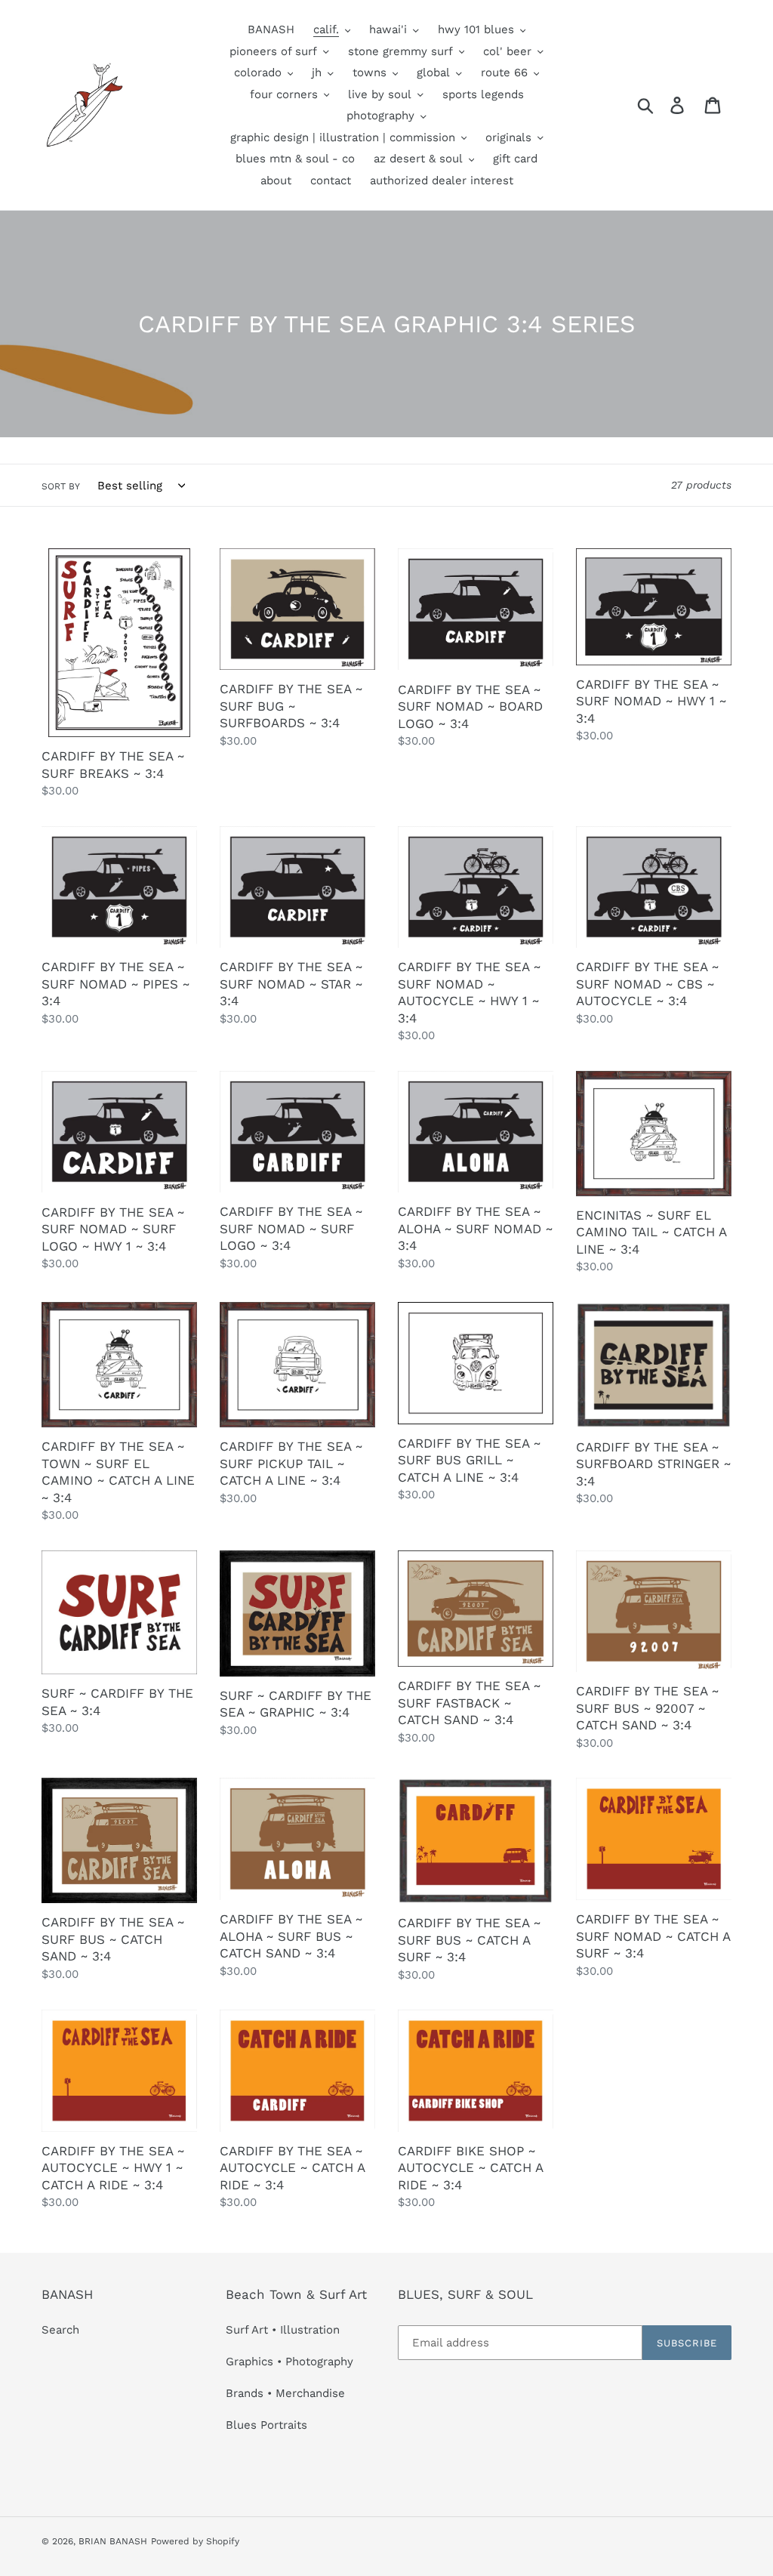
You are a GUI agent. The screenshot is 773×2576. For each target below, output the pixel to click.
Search (60, 2330)
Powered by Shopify (195, 2541)
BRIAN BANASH (113, 2541)
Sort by (61, 486)
